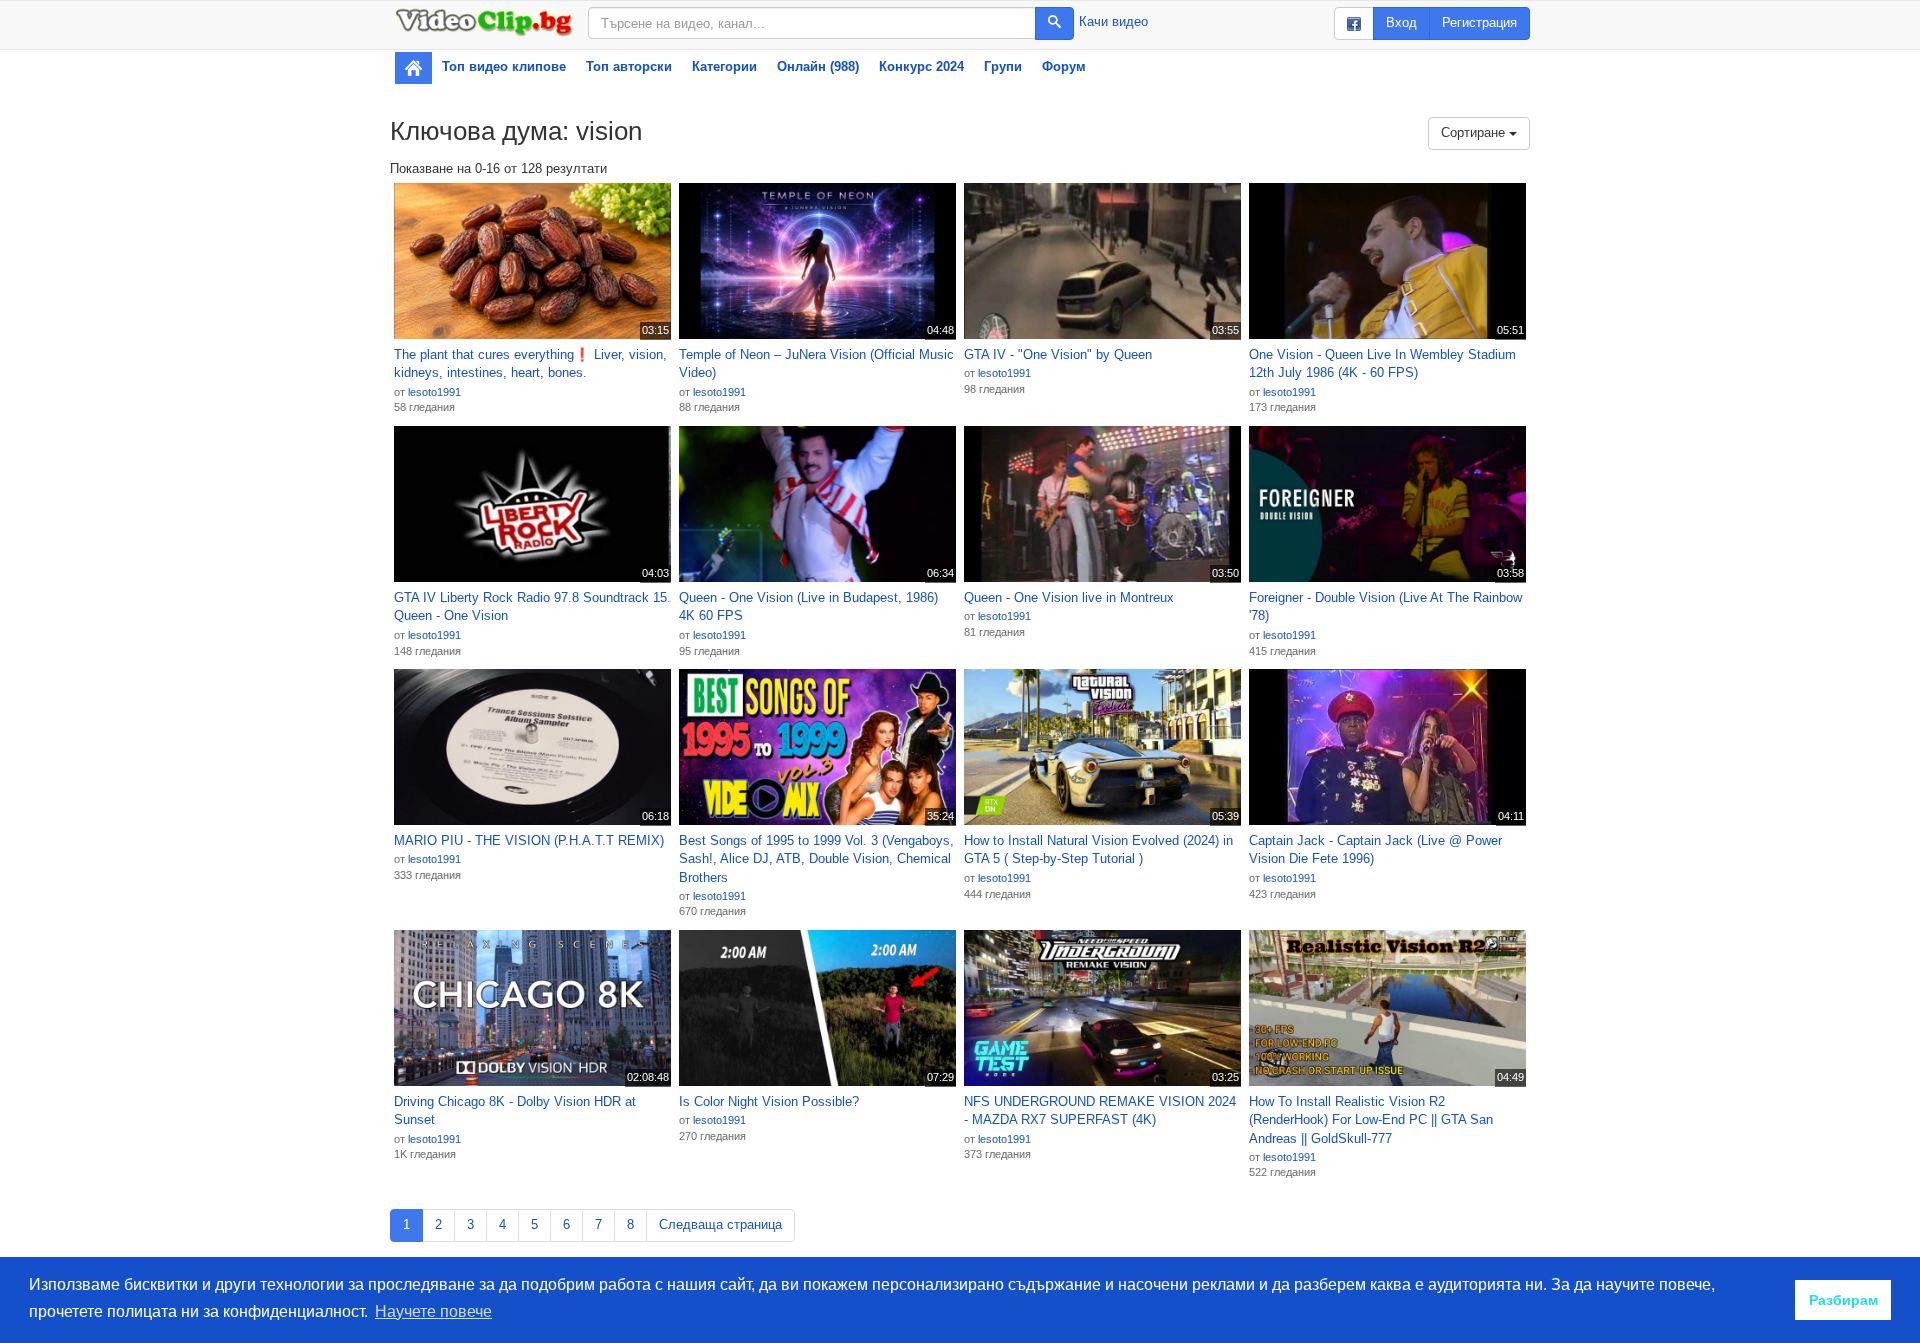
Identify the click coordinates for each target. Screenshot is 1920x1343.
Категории (724, 66)
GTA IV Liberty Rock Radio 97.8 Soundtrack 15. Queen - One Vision (532, 607)
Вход (1401, 22)
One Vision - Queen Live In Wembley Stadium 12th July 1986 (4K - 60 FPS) (1382, 364)
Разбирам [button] (1843, 1300)
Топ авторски (629, 66)
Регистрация (1479, 22)
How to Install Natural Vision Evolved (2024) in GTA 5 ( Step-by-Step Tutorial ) (1098, 850)
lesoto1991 (434, 392)
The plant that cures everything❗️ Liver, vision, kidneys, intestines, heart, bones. (530, 364)
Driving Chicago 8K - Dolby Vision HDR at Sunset (515, 1111)
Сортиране (1475, 132)
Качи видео (1113, 21)
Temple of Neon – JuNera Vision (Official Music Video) (816, 364)
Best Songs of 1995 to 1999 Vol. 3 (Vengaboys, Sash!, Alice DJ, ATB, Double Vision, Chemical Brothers (816, 859)
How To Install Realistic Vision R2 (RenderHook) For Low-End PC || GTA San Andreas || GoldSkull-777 (1371, 1120)
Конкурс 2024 (921, 66)
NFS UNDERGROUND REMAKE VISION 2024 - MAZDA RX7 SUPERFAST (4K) (1100, 1111)
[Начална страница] (413, 68)
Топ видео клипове (504, 66)
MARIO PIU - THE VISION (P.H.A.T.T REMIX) (529, 840)
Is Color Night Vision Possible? (769, 1101)
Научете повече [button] (433, 1311)
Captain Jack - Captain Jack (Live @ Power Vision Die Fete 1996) (1375, 850)
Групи (1003, 66)
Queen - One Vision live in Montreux (1069, 597)
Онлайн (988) (818, 66)
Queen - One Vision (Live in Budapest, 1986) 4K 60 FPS (808, 607)
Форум (1064, 66)
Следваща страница (720, 1224)
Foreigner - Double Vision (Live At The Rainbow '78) (1385, 607)
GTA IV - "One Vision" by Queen (1058, 354)
